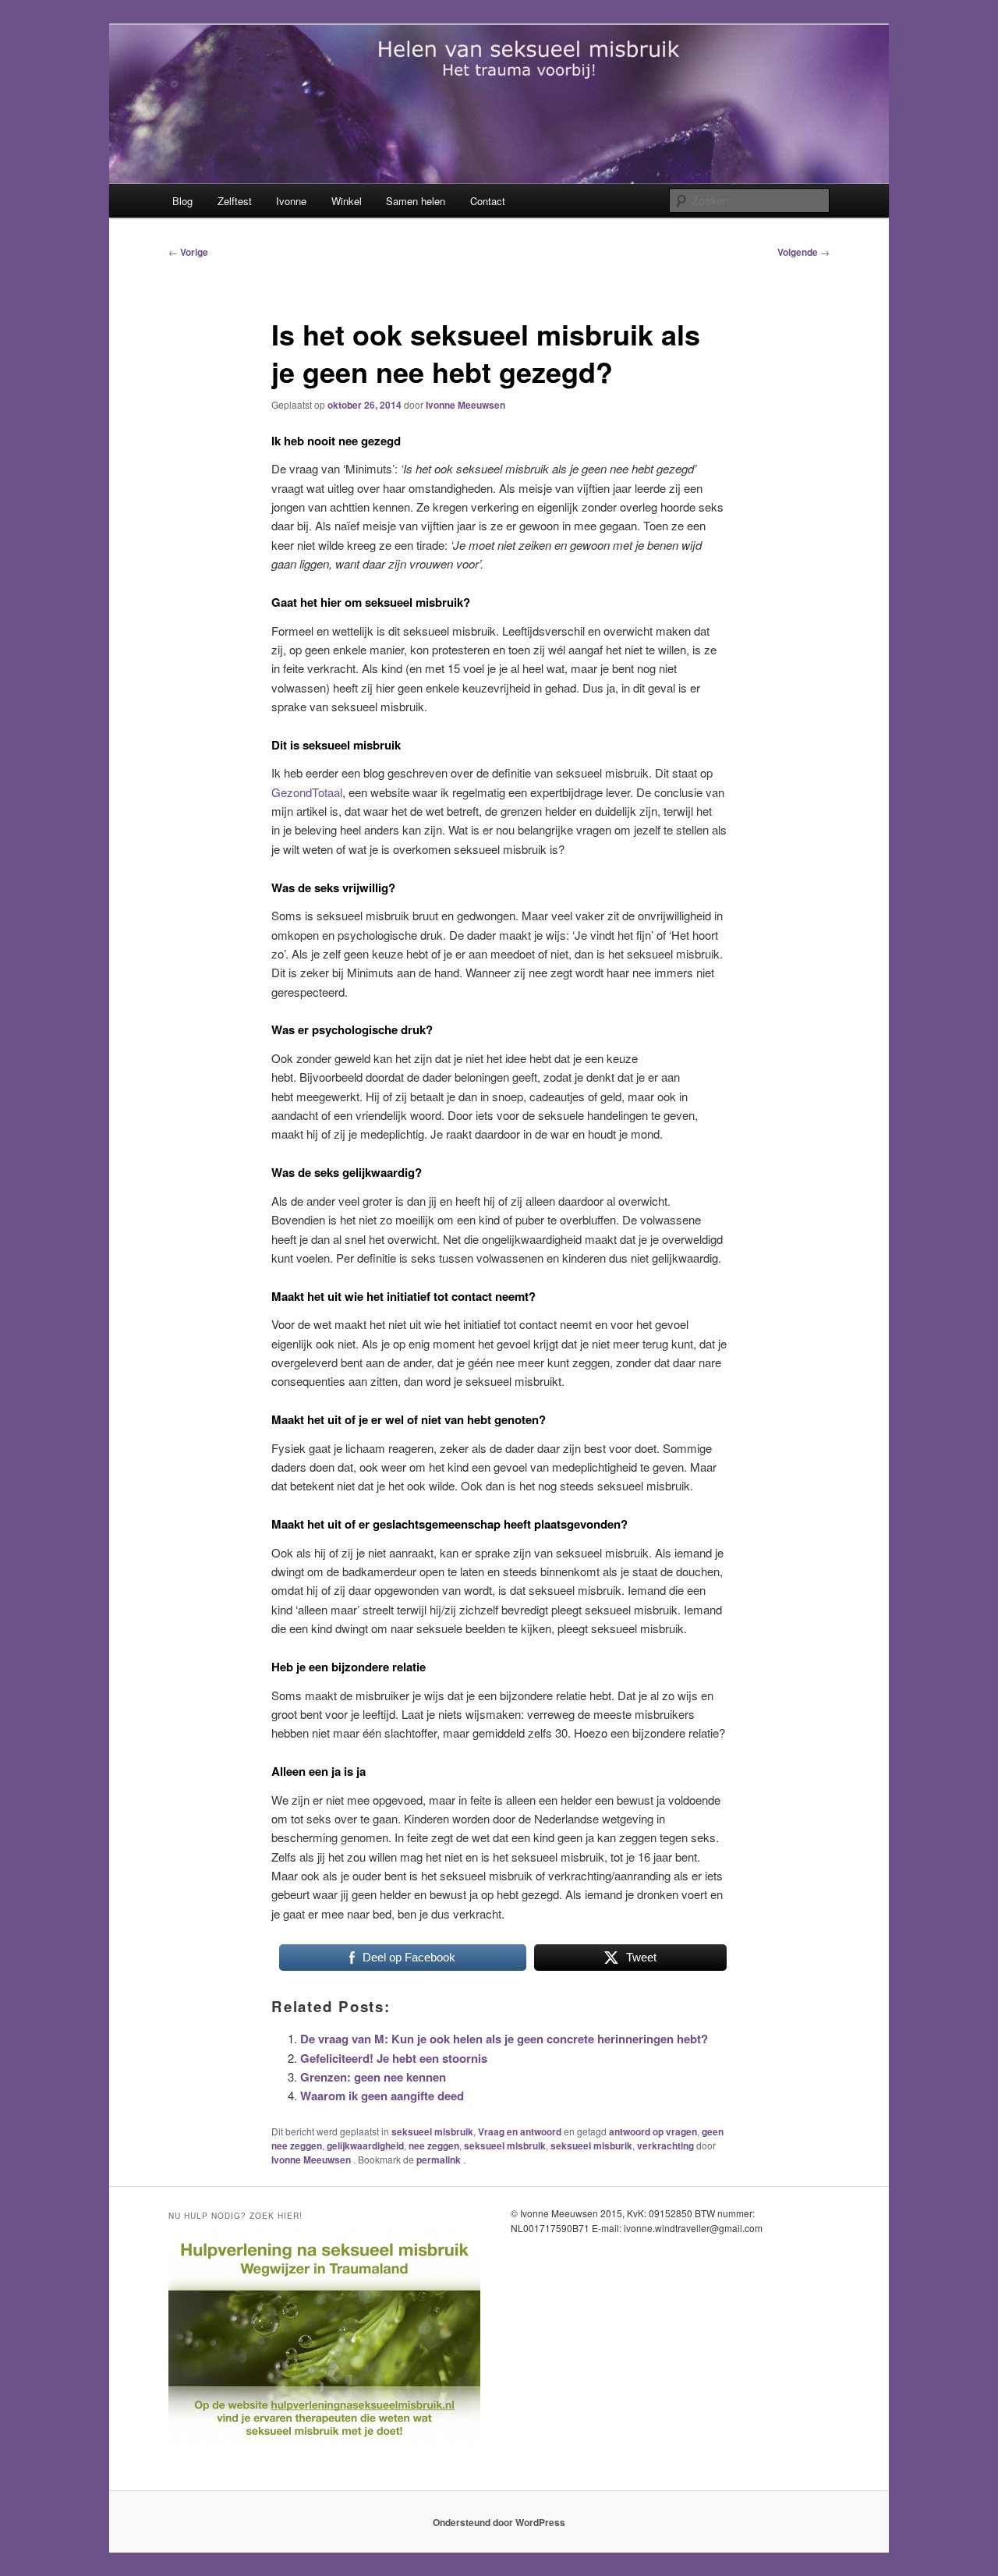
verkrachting (665, 2145)
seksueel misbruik (432, 2131)
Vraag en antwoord (520, 2131)
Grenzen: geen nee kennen (373, 2077)
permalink (440, 2160)
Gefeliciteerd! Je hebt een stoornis (394, 2058)
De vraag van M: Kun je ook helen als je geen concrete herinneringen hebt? (504, 2039)
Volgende (803, 252)
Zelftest (235, 201)
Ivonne (291, 201)
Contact (488, 201)
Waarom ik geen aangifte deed (382, 2096)
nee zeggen (434, 2145)
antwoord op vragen (653, 2131)
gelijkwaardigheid (365, 2145)
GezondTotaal (307, 792)
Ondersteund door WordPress (499, 2522)
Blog (182, 201)
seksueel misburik (591, 2145)
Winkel (347, 201)
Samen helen (416, 201)
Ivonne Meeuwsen (465, 405)
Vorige (188, 252)
